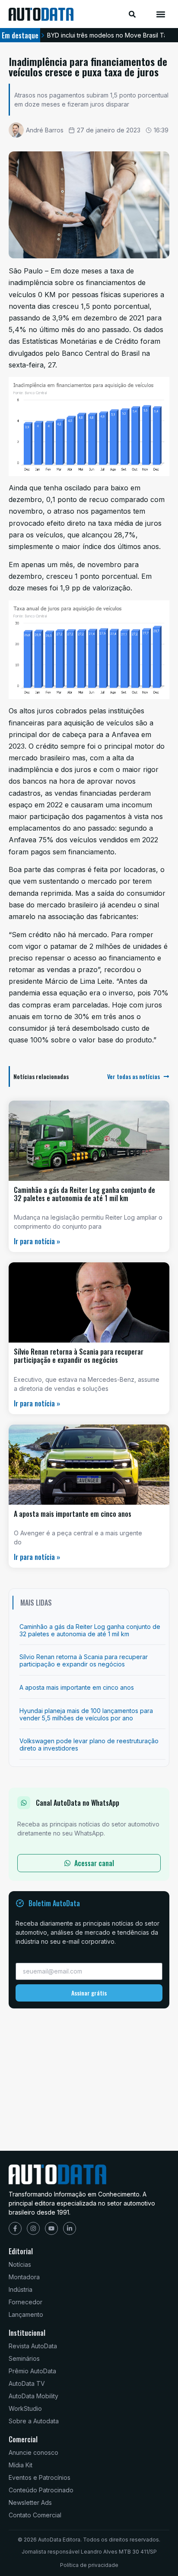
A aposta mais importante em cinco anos (73, 1514)
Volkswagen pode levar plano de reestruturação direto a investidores (89, 1745)
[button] (161, 14)
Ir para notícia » (37, 1241)
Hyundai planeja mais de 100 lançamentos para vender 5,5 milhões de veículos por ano (86, 1714)
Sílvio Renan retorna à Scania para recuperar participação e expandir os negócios (79, 1356)
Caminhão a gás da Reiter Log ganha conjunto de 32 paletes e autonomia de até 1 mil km (84, 1194)
